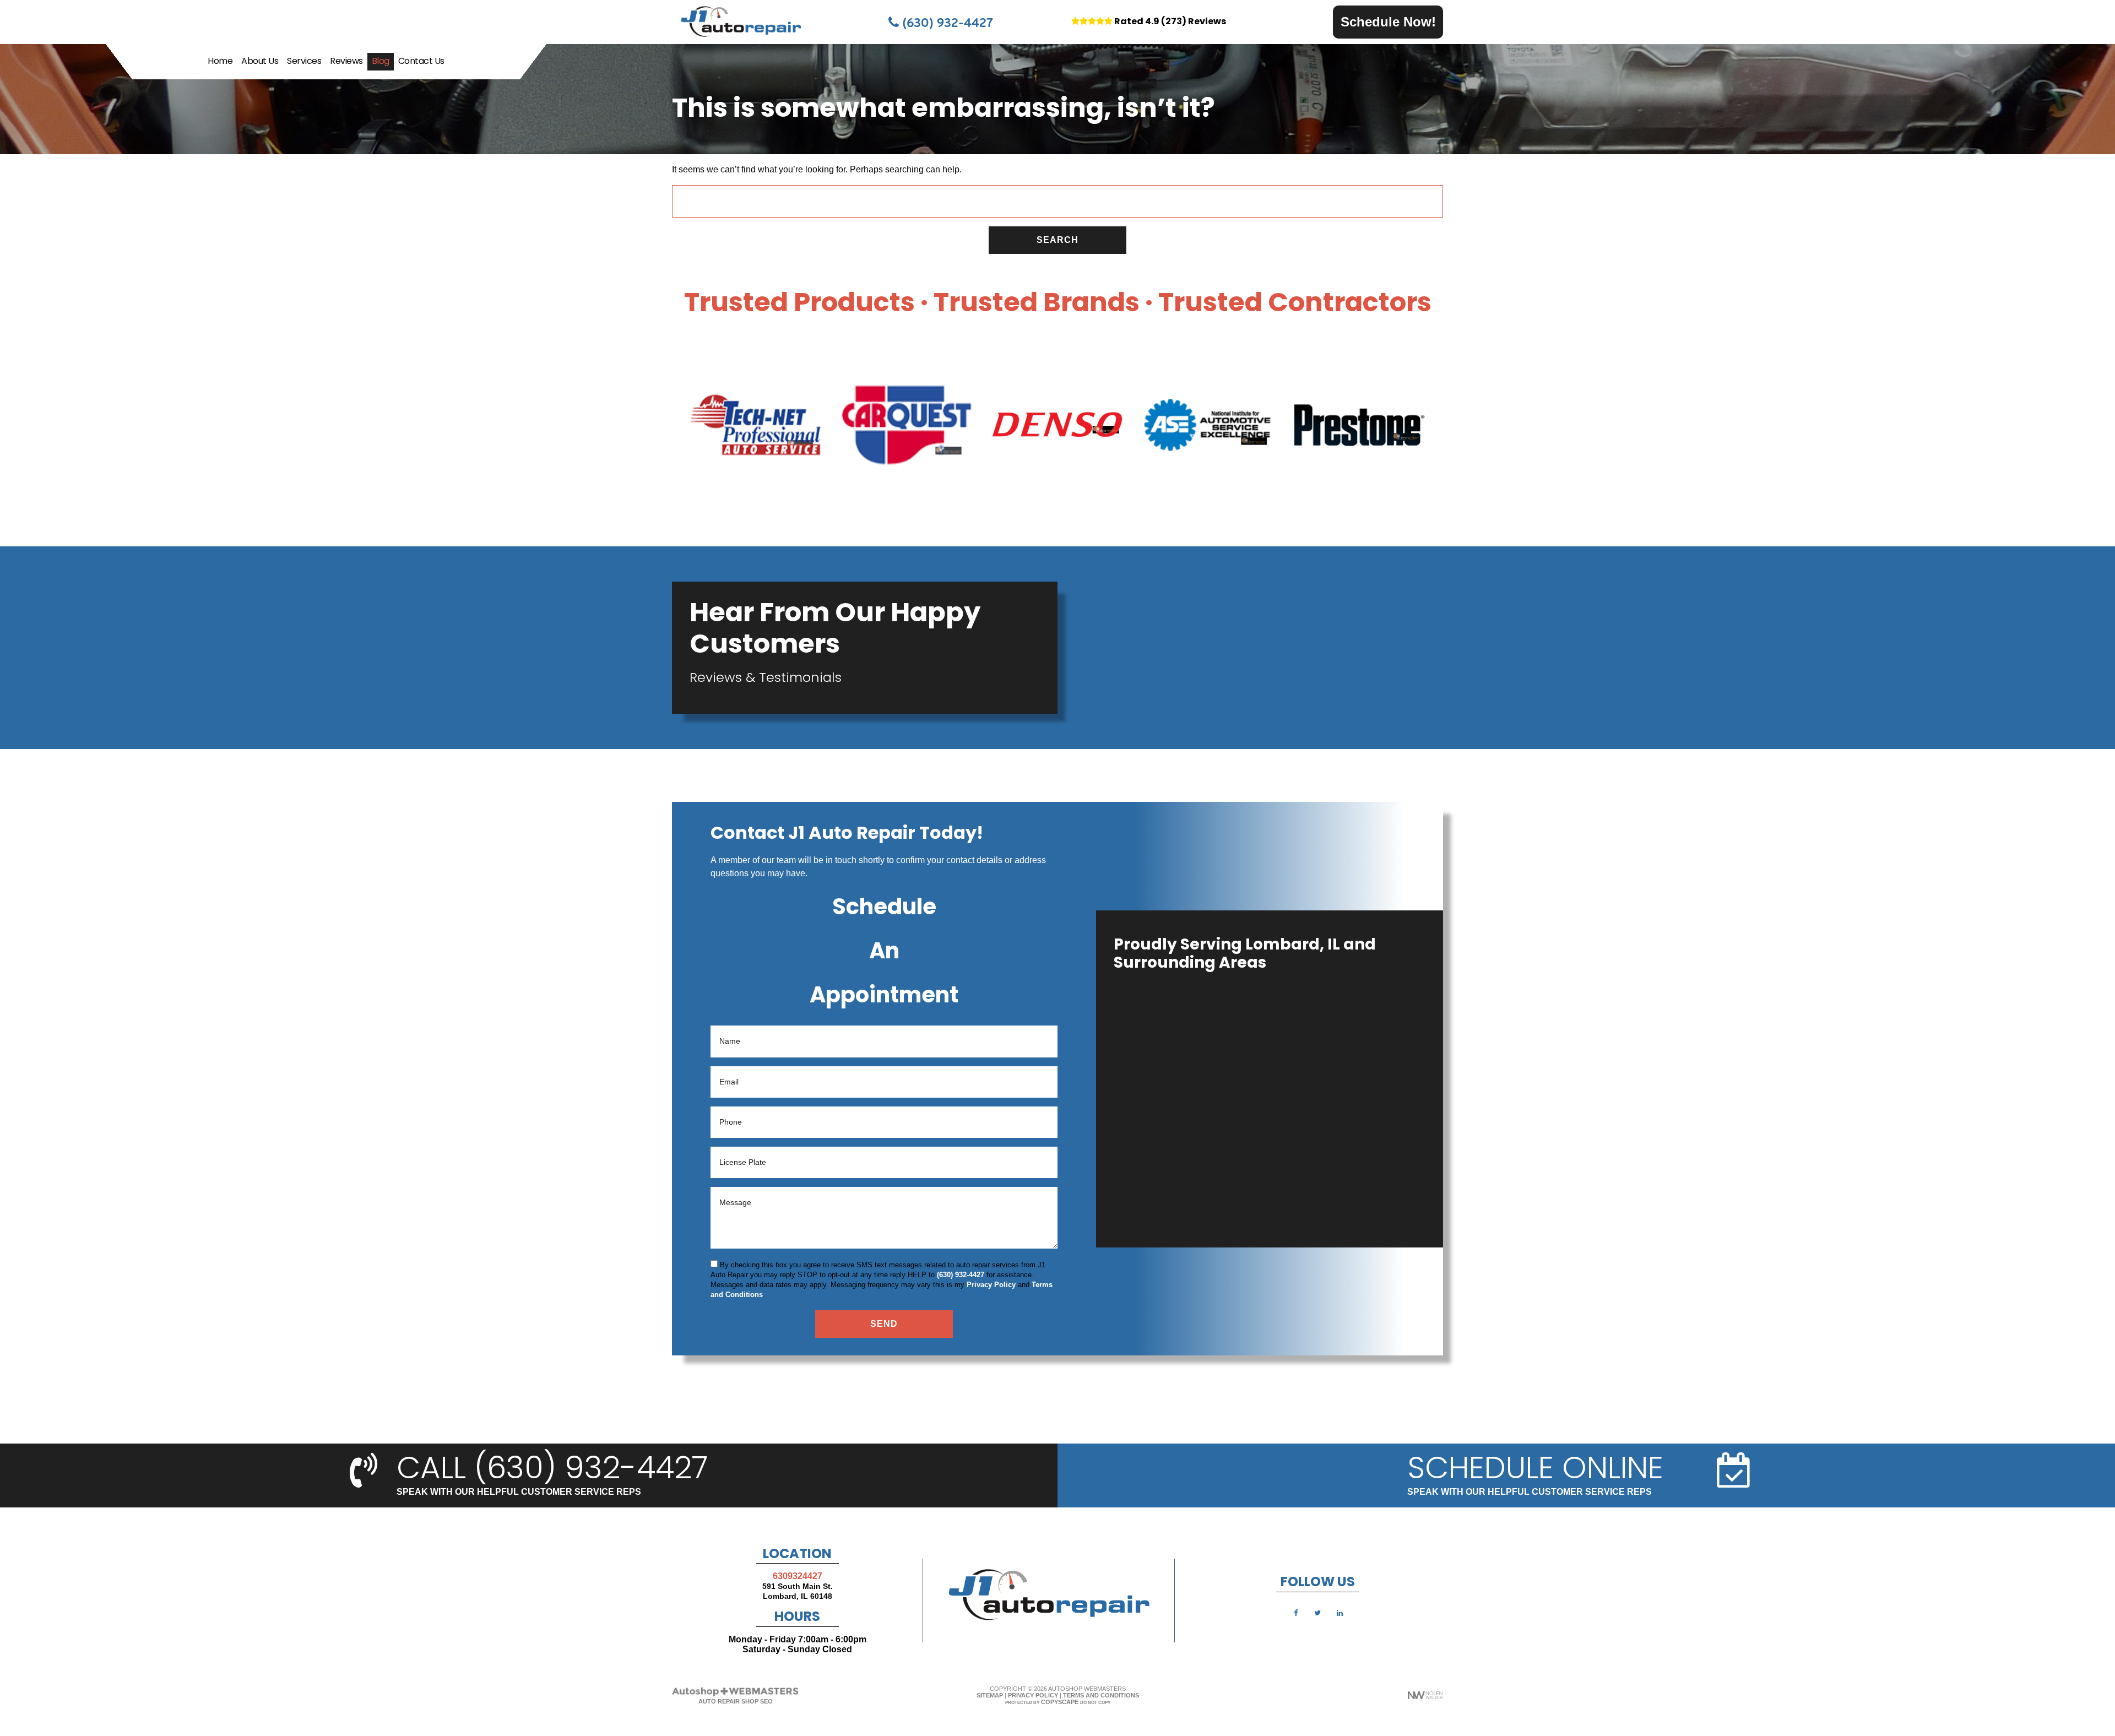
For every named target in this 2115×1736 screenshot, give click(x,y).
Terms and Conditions (1101, 1695)
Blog (381, 62)
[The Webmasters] (735, 1695)
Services (304, 62)
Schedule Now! (1388, 22)
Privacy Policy (991, 1285)
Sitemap (990, 1695)
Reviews (346, 62)
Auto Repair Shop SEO (736, 1701)
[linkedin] (1339, 1612)
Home (220, 62)
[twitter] (1317, 1612)
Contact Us (421, 62)
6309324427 (798, 1576)
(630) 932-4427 (946, 22)
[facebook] (1295, 1612)
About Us (260, 62)
